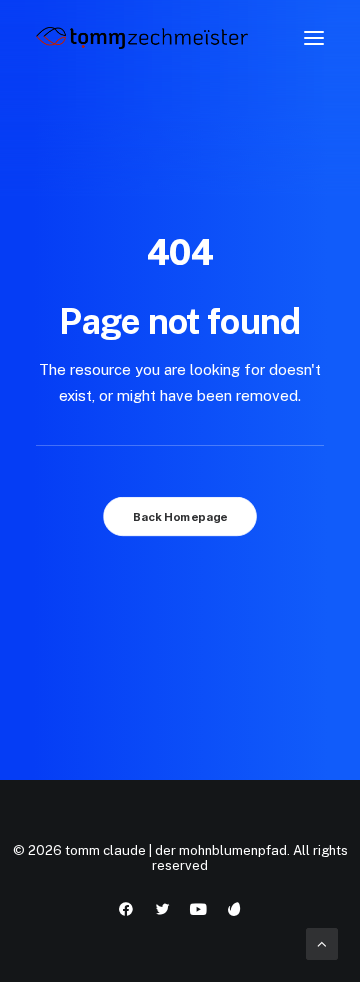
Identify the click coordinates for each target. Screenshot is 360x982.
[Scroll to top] (322, 942)
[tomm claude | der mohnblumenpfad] (142, 38)
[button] (314, 38)
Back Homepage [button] (180, 517)
